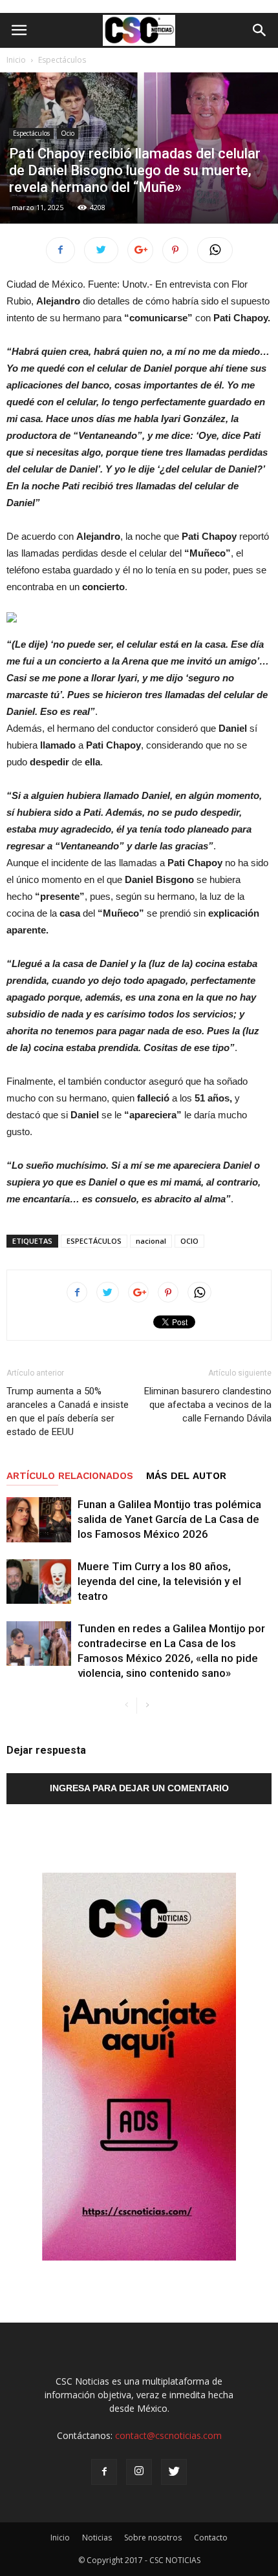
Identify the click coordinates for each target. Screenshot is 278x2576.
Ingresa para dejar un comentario (139, 1788)
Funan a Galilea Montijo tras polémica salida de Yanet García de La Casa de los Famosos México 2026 (169, 1519)
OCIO (189, 1241)
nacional (151, 1241)
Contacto (211, 2538)
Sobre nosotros (153, 2538)
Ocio (68, 133)
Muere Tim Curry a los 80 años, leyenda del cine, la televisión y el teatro (159, 1581)
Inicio (16, 60)
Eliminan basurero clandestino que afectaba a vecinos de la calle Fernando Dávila (208, 1405)
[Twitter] (174, 2472)
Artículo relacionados (70, 1476)
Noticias (97, 2538)
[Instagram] (139, 2472)
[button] (260, 30)
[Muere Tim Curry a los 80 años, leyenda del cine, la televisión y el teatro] (39, 1581)
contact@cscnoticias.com (168, 2435)
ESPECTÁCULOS (94, 1241)
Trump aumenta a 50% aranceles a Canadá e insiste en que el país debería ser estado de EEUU (68, 1411)
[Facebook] (104, 2472)
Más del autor (186, 1476)
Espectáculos (62, 60)
